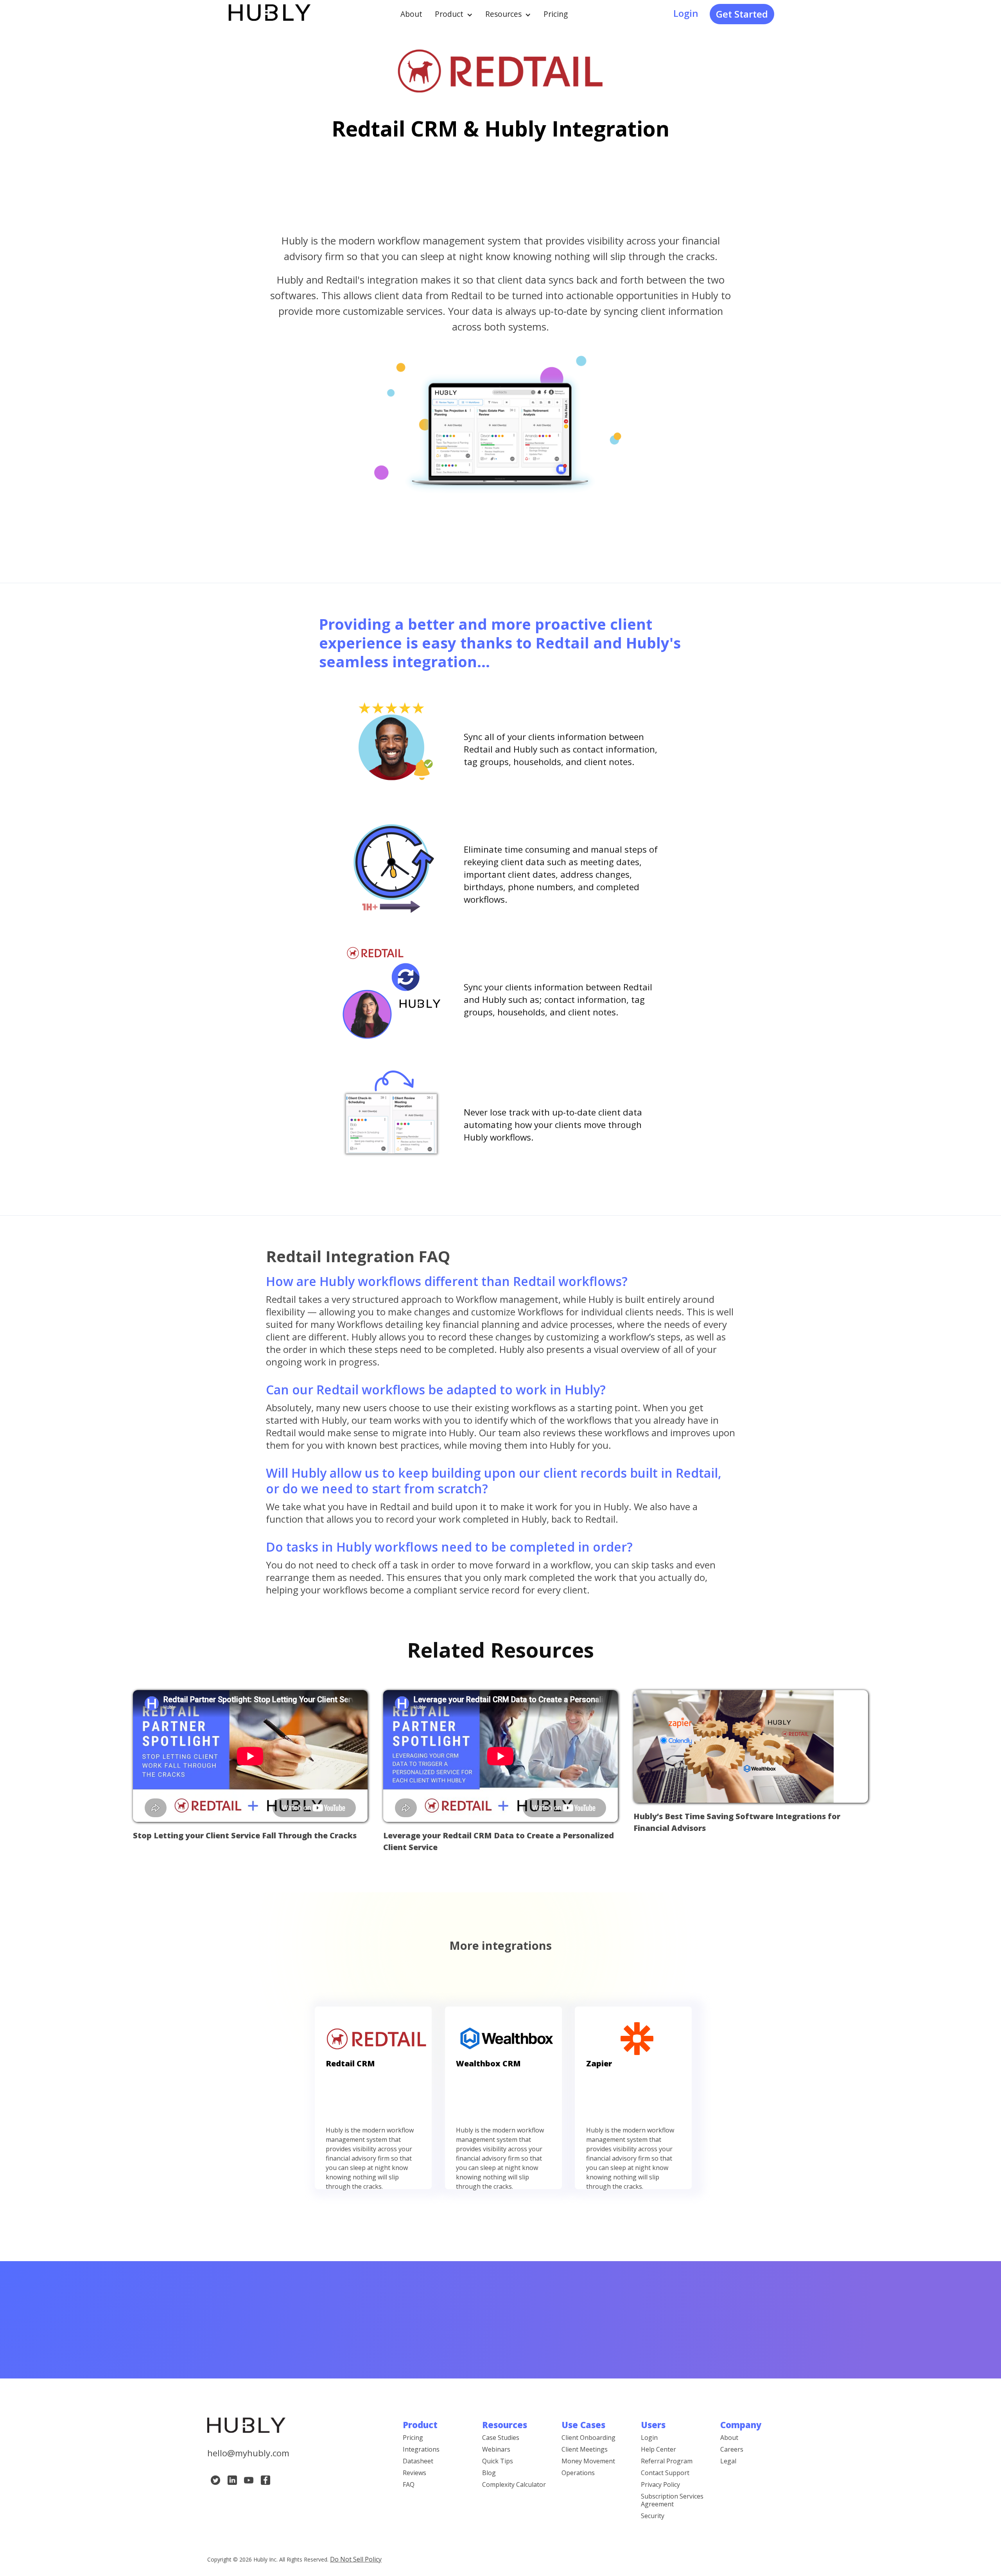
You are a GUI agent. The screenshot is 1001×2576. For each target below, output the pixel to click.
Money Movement (588, 2461)
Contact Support (665, 2473)
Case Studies (501, 2438)
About (411, 14)
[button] (454, 14)
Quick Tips (498, 2461)
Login (686, 13)
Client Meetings (585, 2449)
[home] (269, 14)
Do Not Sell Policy (356, 2559)
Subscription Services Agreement (672, 2500)
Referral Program (667, 2461)
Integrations (421, 2449)
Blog (489, 2473)
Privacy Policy (660, 2484)
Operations (578, 2473)
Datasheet (418, 2461)
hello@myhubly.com (248, 2453)
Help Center (658, 2449)
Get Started (742, 14)
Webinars (496, 2449)
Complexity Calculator (514, 2484)
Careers (732, 2449)
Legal (728, 2461)
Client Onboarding (588, 2438)
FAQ (409, 2484)
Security (653, 2516)
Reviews (414, 2473)
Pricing (556, 14)
